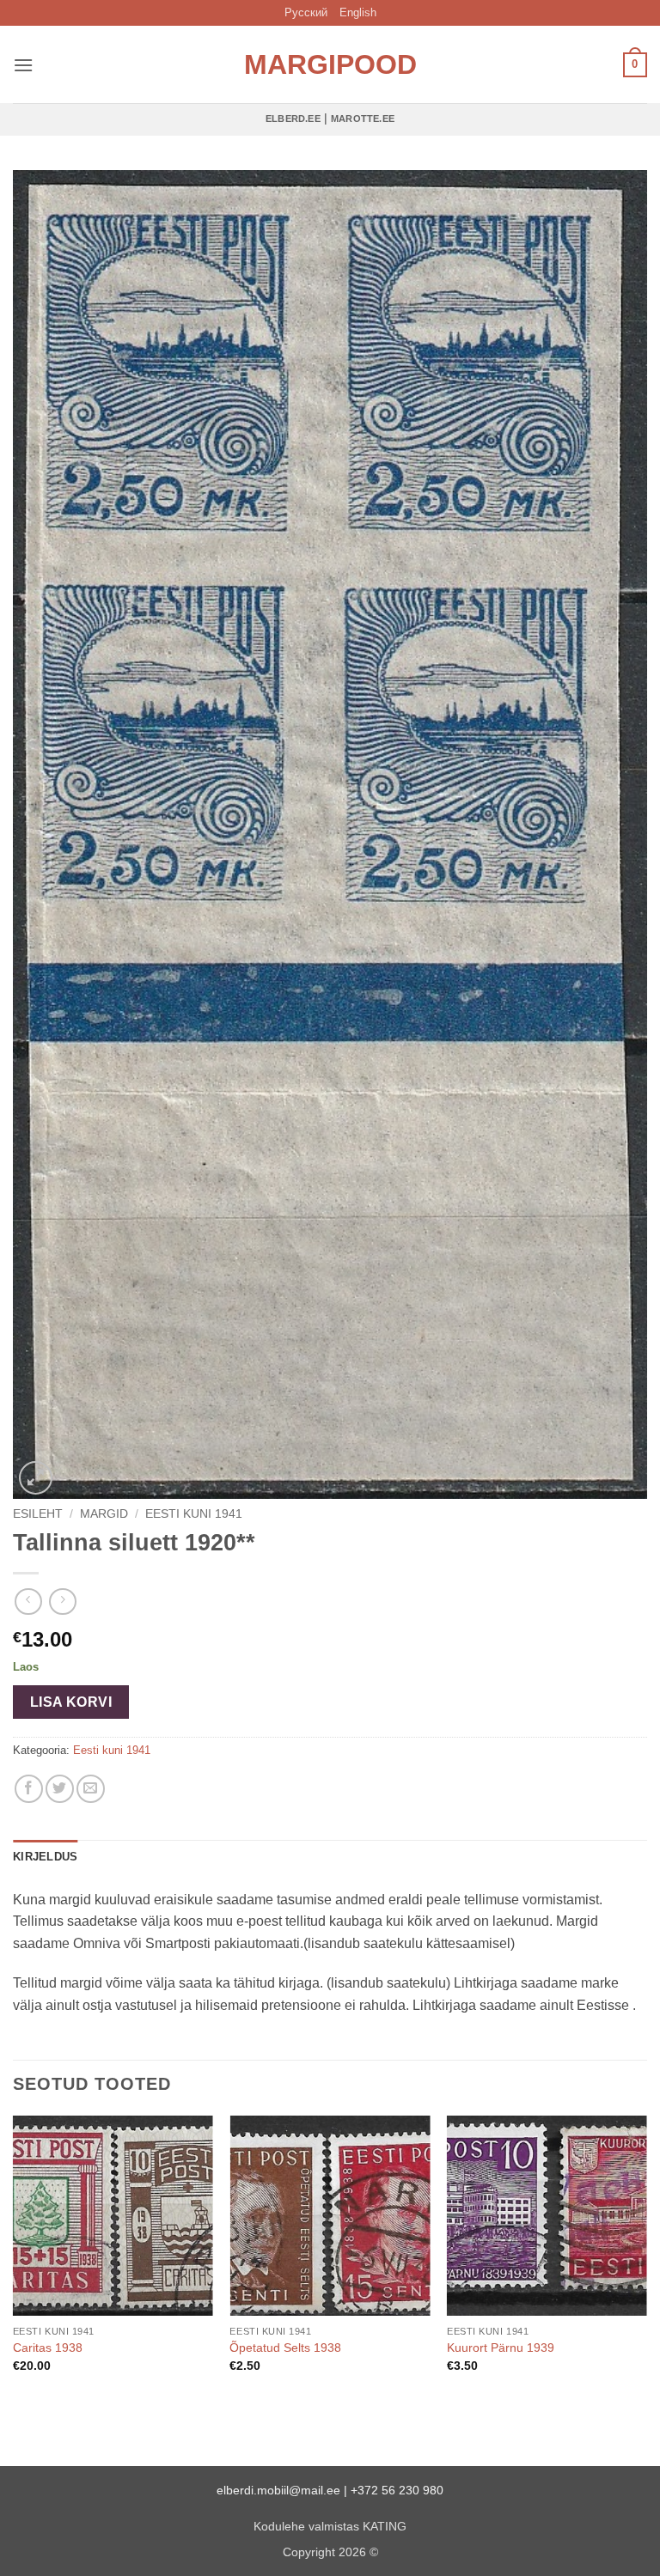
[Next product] (28, 1602)
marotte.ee (363, 119)
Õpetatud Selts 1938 (285, 2348)
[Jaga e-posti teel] (91, 1789)
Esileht (38, 1514)
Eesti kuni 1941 (194, 1514)
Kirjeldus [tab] (45, 1857)
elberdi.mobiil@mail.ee (278, 2490)
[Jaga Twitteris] (60, 1789)
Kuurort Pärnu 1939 (501, 2348)
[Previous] (14, 2259)
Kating (385, 2526)
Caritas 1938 (48, 2348)
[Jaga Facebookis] (29, 1789)
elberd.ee (293, 119)
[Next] (646, 2259)
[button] (23, 65)
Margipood (330, 64)
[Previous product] (62, 1602)
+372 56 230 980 (397, 2490)
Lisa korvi (71, 1702)
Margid (104, 1514)
